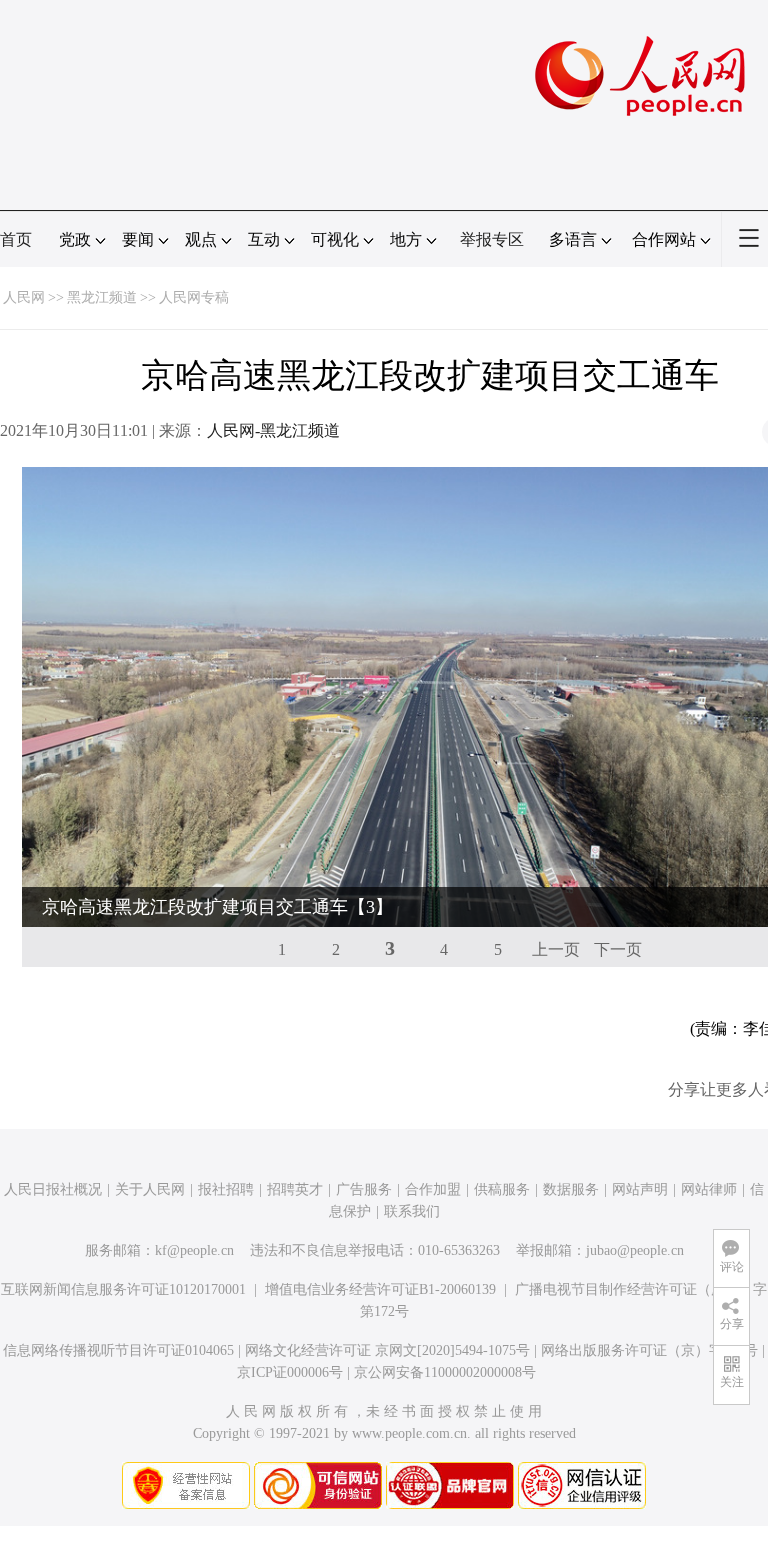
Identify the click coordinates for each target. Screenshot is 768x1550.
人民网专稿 (194, 297)
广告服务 (364, 1189)
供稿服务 (502, 1189)
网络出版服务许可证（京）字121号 (649, 1350)
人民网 (24, 297)
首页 (16, 239)
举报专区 (492, 239)
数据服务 (571, 1189)
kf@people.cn (194, 1250)
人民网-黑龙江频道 (273, 430)
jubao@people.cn (635, 1250)
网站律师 (709, 1189)
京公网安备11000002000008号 (445, 1372)
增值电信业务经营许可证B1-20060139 (380, 1289)
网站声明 (640, 1189)
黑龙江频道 (102, 297)
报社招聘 (226, 1189)
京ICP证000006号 (290, 1372)
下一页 (618, 949)
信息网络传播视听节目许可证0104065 (118, 1350)
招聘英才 (295, 1189)
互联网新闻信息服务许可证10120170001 (123, 1289)
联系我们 (412, 1211)
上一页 (556, 949)
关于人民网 (150, 1189)
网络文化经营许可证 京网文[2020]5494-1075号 (387, 1350)
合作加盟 (433, 1189)
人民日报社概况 (53, 1189)
